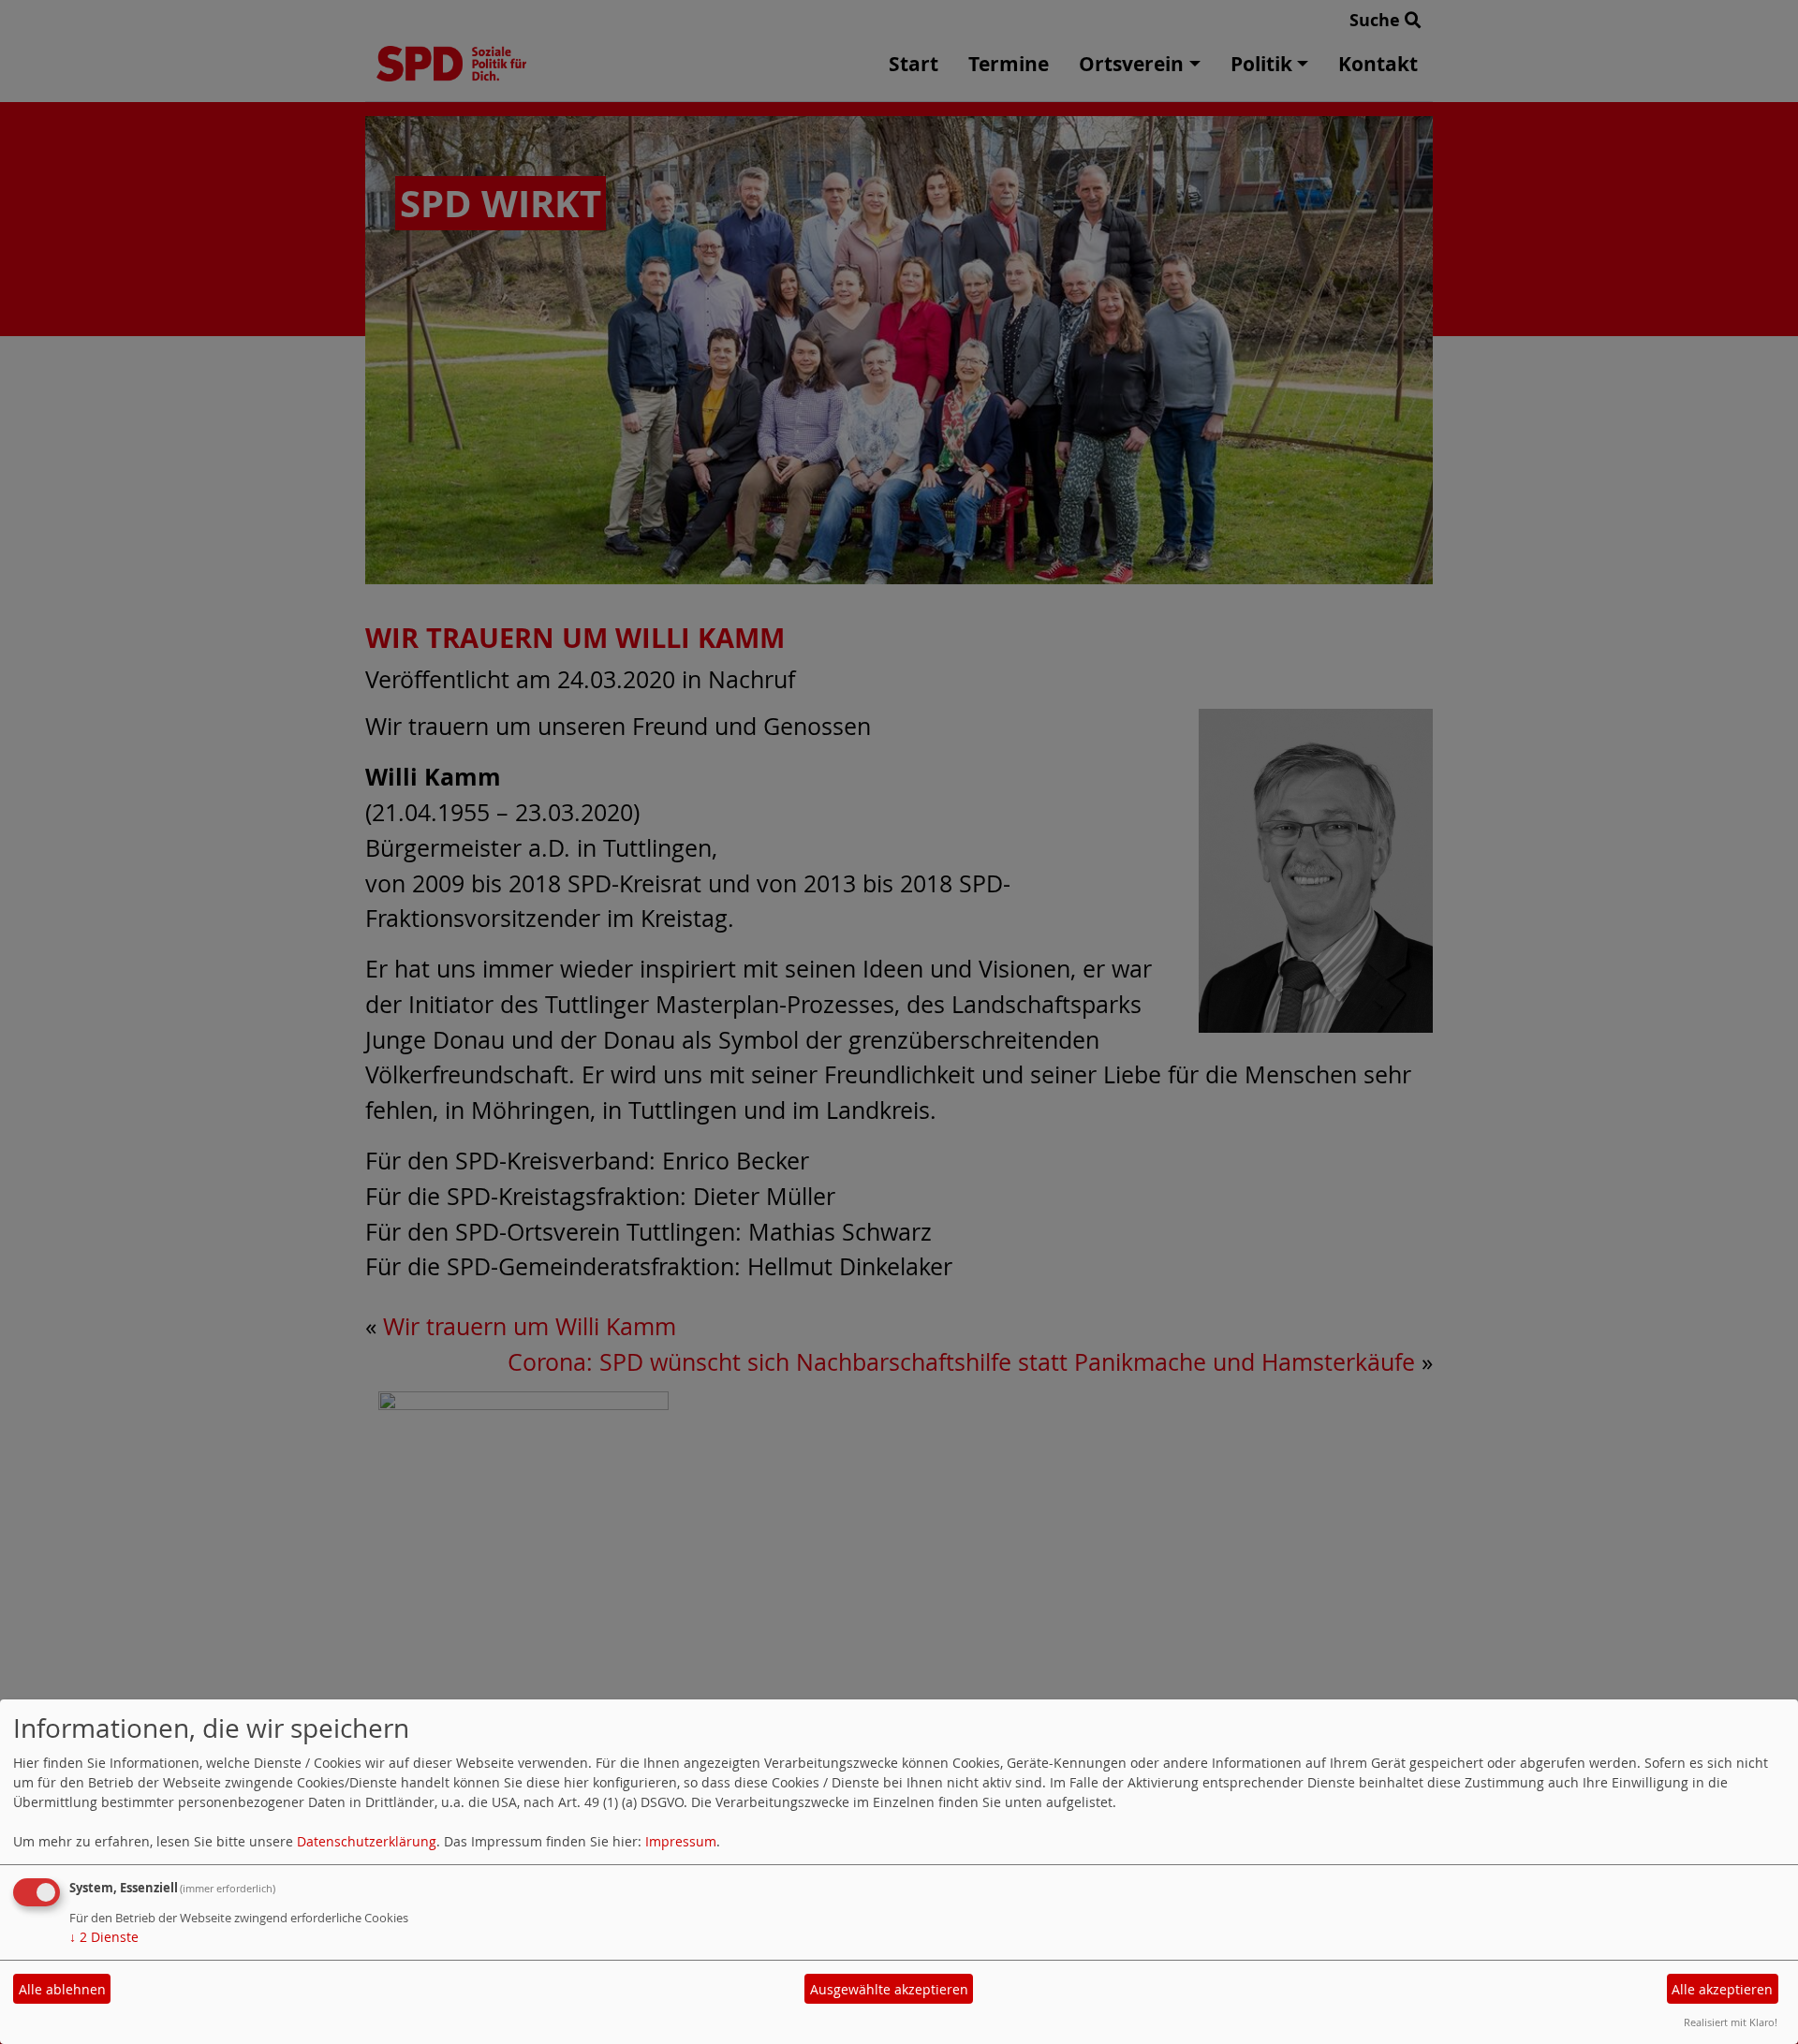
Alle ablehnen (62, 1989)
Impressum (681, 1841)
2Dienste (104, 1937)
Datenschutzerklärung (367, 1841)
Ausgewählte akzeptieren (889, 1989)
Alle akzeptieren (1722, 1989)
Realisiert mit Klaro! (1731, 2022)
